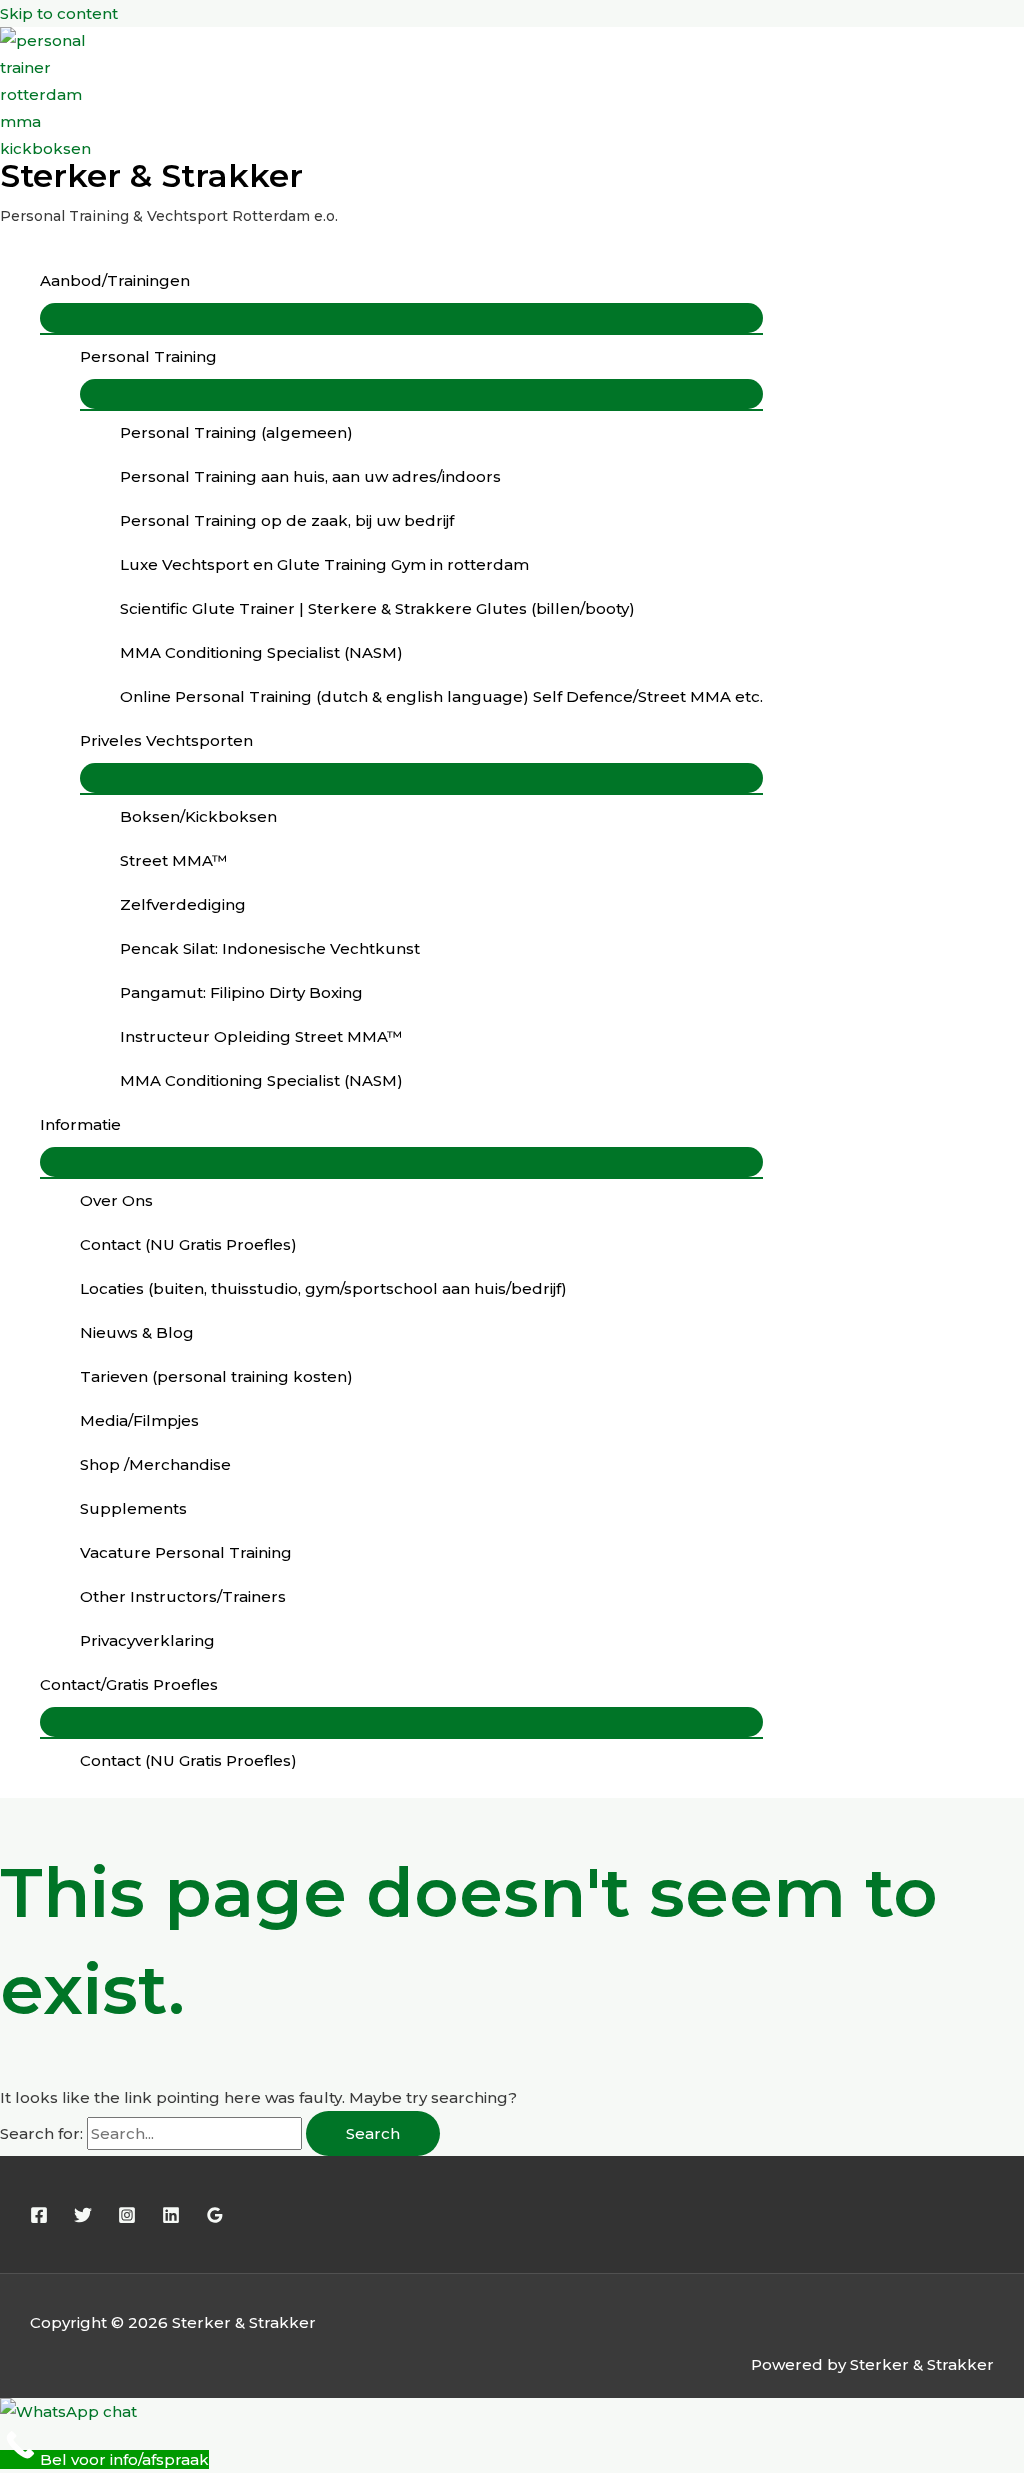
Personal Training (148, 356)
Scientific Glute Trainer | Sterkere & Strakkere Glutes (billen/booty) (377, 608)
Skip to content (59, 13)
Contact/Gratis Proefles (129, 1684)
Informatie (80, 1124)
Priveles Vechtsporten (166, 740)
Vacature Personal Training (186, 1552)
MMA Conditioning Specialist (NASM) (261, 652)
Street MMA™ (173, 860)
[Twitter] (83, 2218)
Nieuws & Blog (137, 1332)
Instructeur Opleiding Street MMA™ (261, 1036)
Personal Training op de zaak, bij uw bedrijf (287, 520)
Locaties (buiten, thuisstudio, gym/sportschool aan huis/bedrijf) (323, 1288)
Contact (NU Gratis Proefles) (188, 1244)
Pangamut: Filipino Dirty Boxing (241, 992)
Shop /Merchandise (155, 1464)
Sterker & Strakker (151, 175)
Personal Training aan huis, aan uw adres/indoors (310, 476)
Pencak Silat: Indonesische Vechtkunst (270, 948)
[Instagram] (127, 2218)
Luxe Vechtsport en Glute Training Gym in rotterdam (324, 564)
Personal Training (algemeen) (236, 432)
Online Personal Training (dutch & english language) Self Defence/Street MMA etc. (441, 696)
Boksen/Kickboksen (198, 816)
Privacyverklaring (147, 1640)
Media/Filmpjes (139, 1420)
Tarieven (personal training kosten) (216, 1376)
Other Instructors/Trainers (183, 1596)
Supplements (133, 1508)
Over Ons (116, 1200)
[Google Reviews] (215, 2218)
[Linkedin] (171, 2218)
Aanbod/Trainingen (115, 280)
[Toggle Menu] (401, 318)
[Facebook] (39, 2218)
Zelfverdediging (183, 904)
